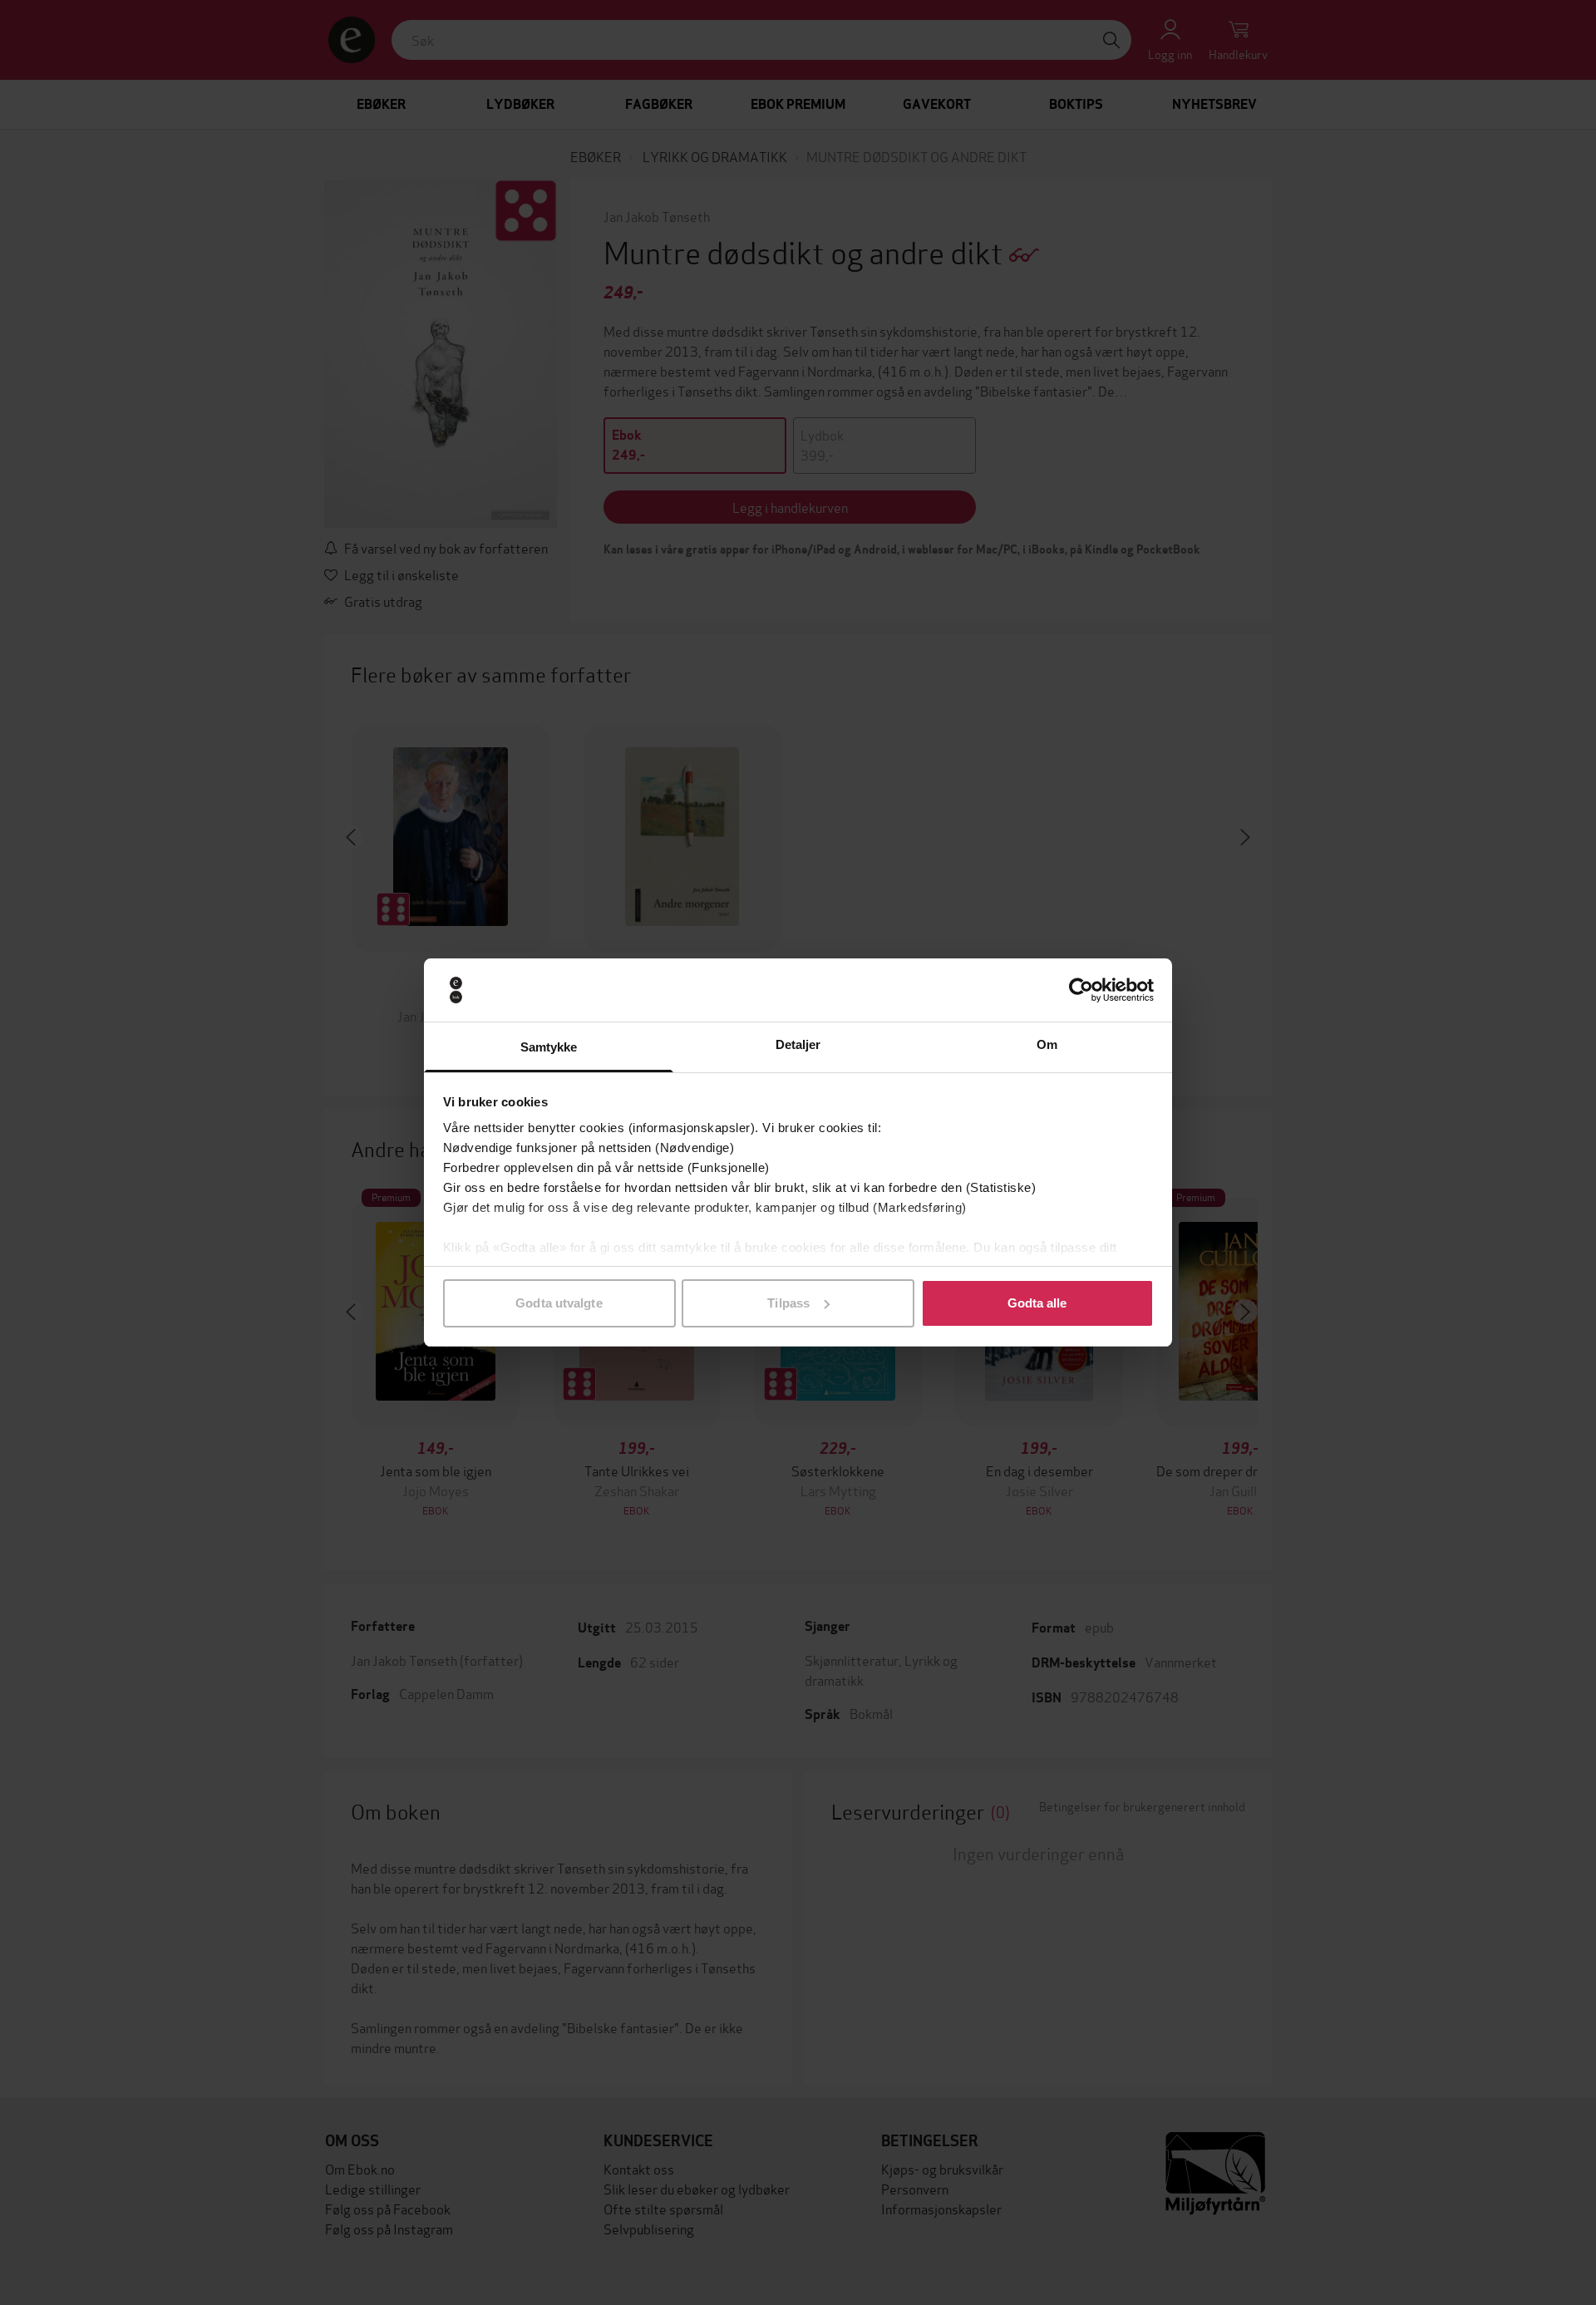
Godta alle (1037, 1303)
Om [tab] (1047, 1044)
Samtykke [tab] (549, 1047)
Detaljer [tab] (798, 1044)
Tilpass (788, 1303)
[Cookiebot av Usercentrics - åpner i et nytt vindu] (1081, 990)
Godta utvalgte (559, 1303)
